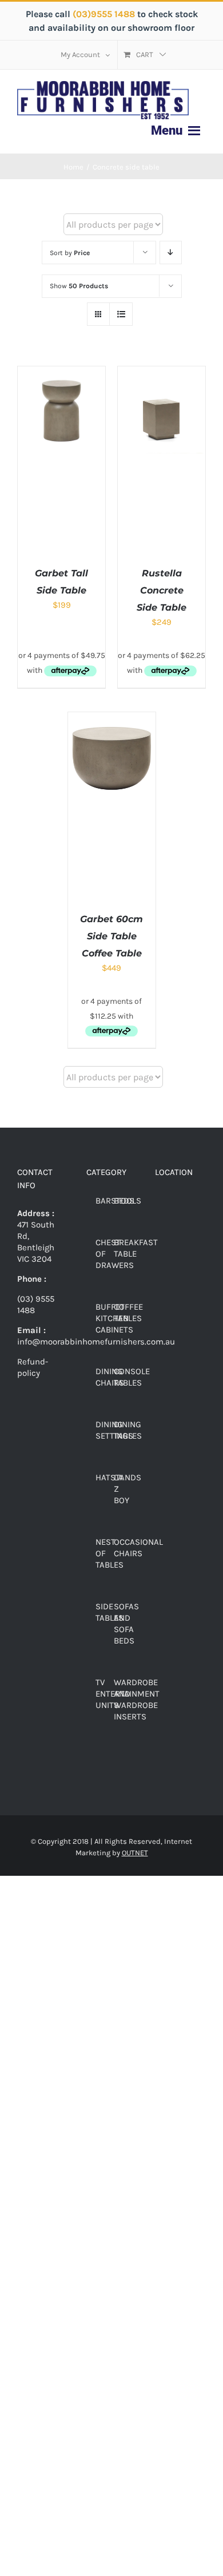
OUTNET (135, 1853)
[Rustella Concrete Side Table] (162, 372)
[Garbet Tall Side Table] (61, 372)
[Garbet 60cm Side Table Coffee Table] (112, 718)
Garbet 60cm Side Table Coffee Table (111, 936)
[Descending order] (171, 253)
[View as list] (121, 314)
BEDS (124, 1201)
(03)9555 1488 (105, 14)
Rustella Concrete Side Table (162, 590)
